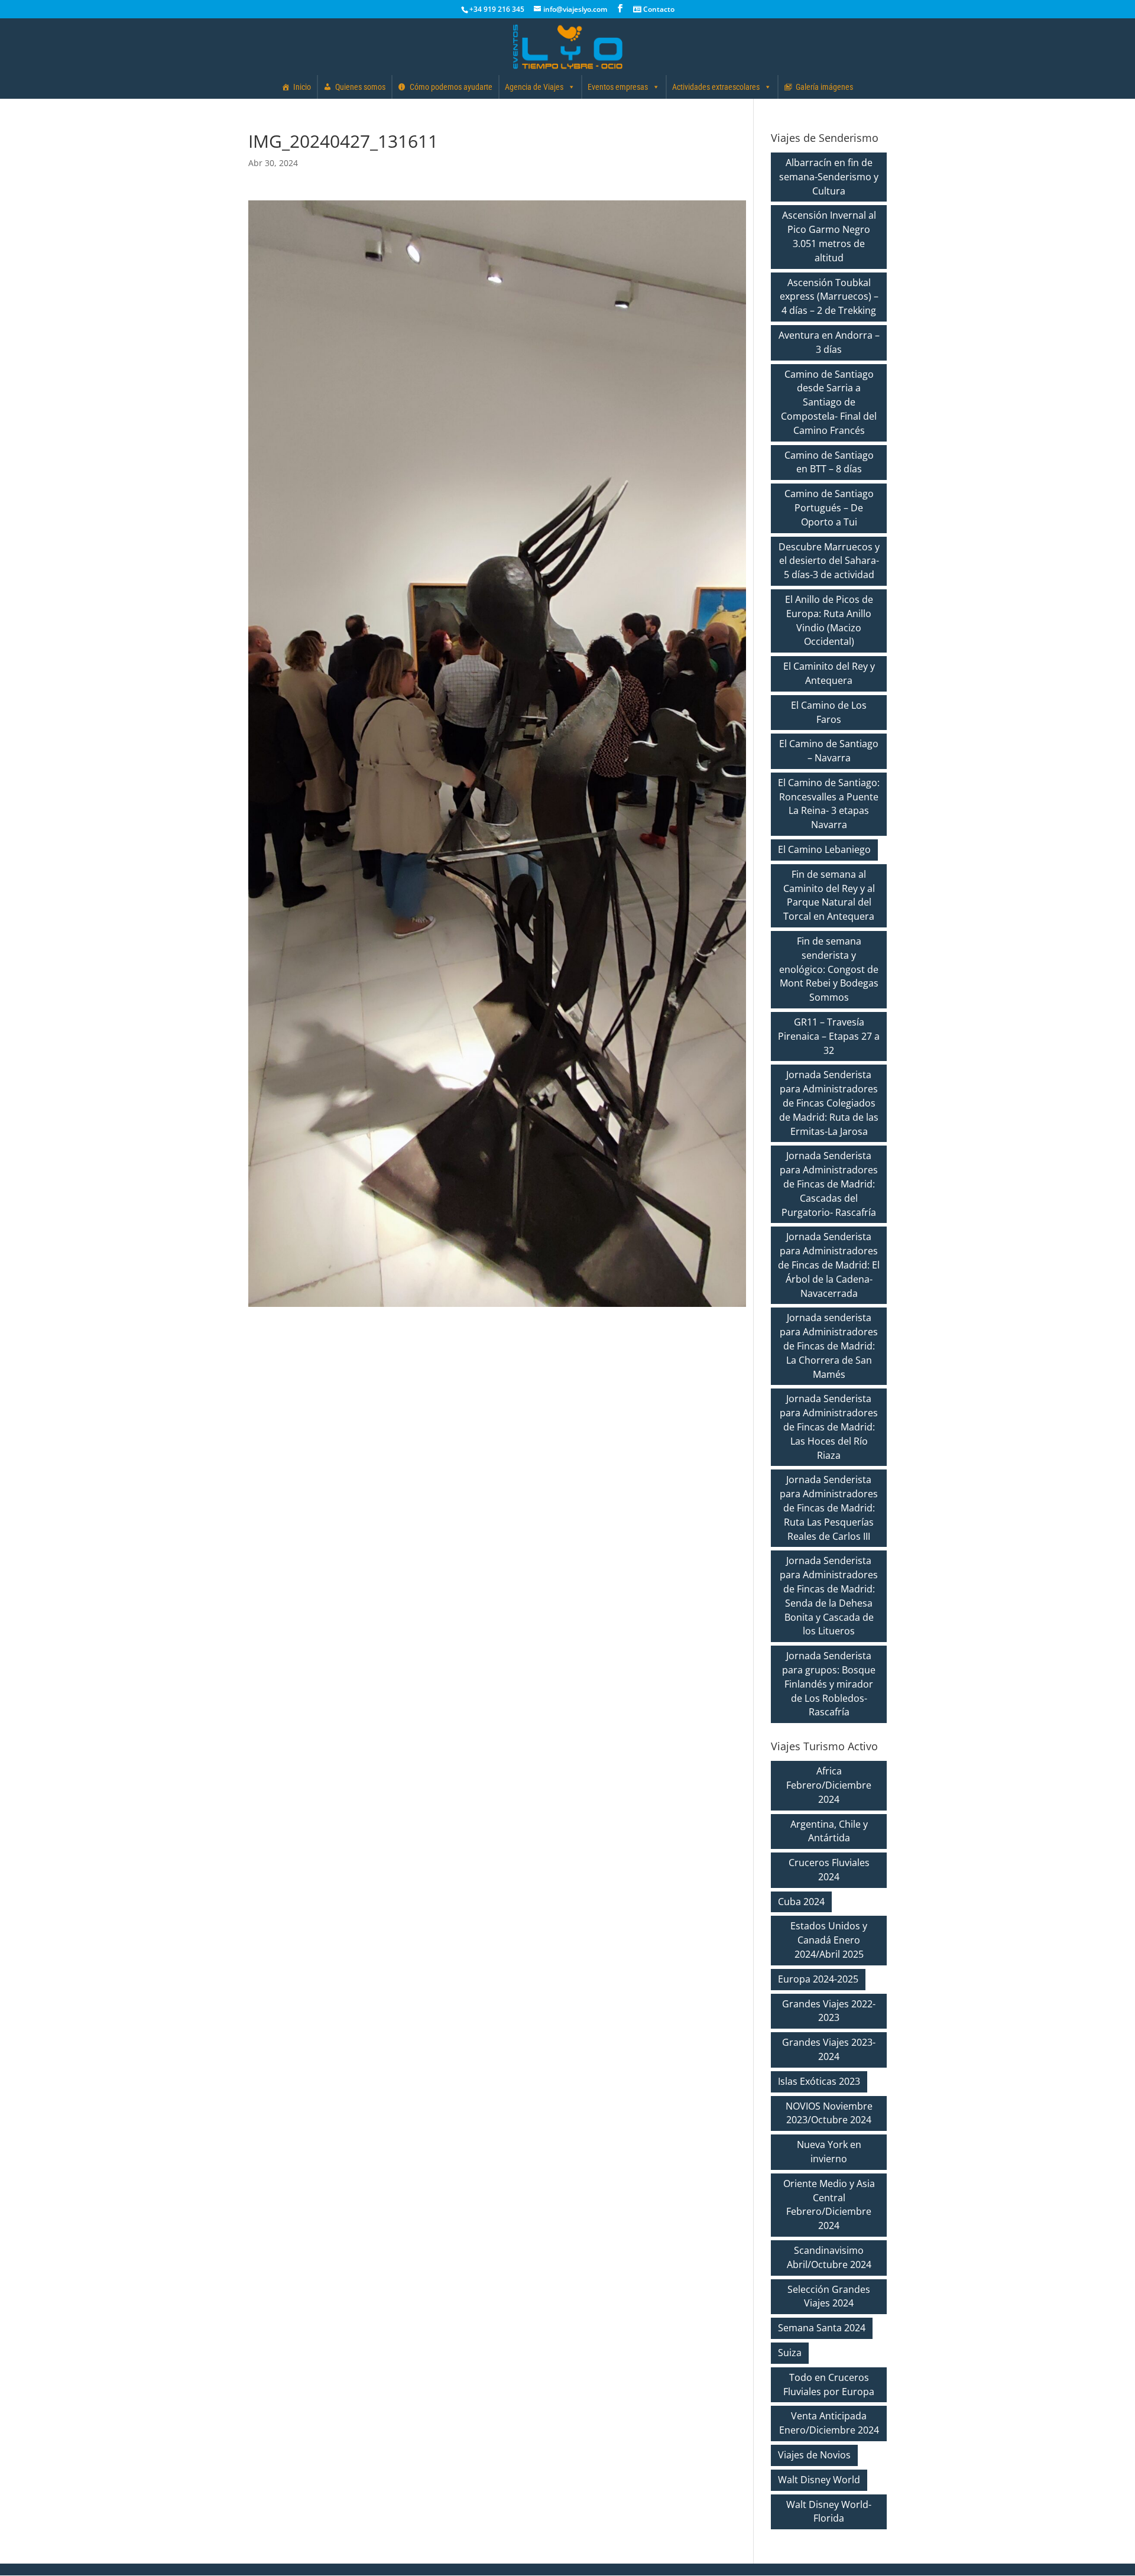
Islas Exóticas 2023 (819, 2081)
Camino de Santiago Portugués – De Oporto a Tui (829, 508)
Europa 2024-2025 (818, 1979)
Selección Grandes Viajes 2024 (829, 2296)
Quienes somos (360, 87)
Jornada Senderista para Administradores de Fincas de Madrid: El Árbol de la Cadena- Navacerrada (829, 1265)
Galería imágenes (824, 87)
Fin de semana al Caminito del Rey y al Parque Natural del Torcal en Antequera (829, 895)
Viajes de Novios (814, 2455)
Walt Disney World (819, 2480)
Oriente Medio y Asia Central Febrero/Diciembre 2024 (829, 2204)
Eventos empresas (618, 87)
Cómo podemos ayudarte (451, 87)
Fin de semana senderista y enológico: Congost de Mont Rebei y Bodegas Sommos (829, 969)
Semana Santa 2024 (822, 2328)
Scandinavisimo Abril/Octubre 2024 (829, 2257)
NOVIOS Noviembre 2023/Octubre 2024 (829, 2113)
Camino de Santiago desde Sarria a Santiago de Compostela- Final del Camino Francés (829, 402)
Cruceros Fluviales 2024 (829, 1870)
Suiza (790, 2353)
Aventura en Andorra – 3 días (829, 342)
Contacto (658, 9)
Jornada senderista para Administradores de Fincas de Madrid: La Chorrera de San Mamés (829, 1346)
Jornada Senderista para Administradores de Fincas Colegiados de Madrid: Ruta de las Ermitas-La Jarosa (829, 1103)
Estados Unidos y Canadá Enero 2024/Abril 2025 (829, 1940)
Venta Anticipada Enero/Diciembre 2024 (829, 2423)
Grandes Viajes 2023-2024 (829, 2049)
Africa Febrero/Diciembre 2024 (829, 1785)
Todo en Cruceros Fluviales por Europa (829, 2384)
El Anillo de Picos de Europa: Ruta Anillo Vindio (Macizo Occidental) (829, 620)
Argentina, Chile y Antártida (829, 1831)
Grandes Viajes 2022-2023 (829, 2011)
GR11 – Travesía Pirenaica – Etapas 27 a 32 (829, 1036)
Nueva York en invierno (829, 2152)
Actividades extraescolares (716, 87)
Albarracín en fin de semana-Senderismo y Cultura (829, 177)
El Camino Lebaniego (824, 849)
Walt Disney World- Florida (829, 2512)
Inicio (302, 87)
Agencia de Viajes (534, 87)
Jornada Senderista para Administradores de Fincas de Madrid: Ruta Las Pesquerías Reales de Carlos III (829, 1508)
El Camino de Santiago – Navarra (829, 751)
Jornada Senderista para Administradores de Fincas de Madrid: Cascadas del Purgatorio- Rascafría (829, 1184)
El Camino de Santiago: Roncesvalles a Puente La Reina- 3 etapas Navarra (829, 804)
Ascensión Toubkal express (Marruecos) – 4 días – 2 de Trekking (829, 297)
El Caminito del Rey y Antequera (829, 673)
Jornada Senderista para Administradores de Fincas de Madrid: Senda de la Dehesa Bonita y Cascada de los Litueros (829, 1596)
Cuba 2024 (801, 1902)
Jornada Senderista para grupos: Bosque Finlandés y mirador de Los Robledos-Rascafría (829, 1684)
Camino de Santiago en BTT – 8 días (829, 462)
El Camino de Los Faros (829, 712)
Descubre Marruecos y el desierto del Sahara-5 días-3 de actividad (829, 561)
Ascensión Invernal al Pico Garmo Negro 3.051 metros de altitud (829, 236)
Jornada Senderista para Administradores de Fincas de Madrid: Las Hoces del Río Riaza (829, 1427)
